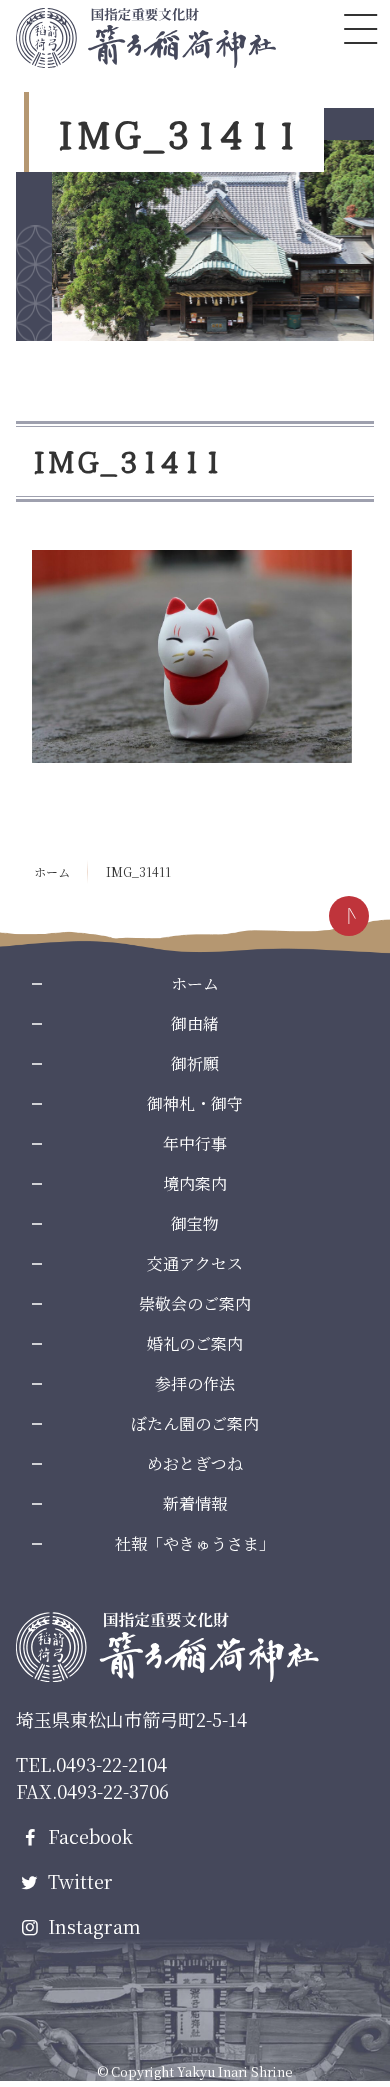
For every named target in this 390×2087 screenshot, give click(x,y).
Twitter (78, 1881)
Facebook (88, 1836)
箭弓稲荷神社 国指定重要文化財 (146, 38)
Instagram (92, 1926)
